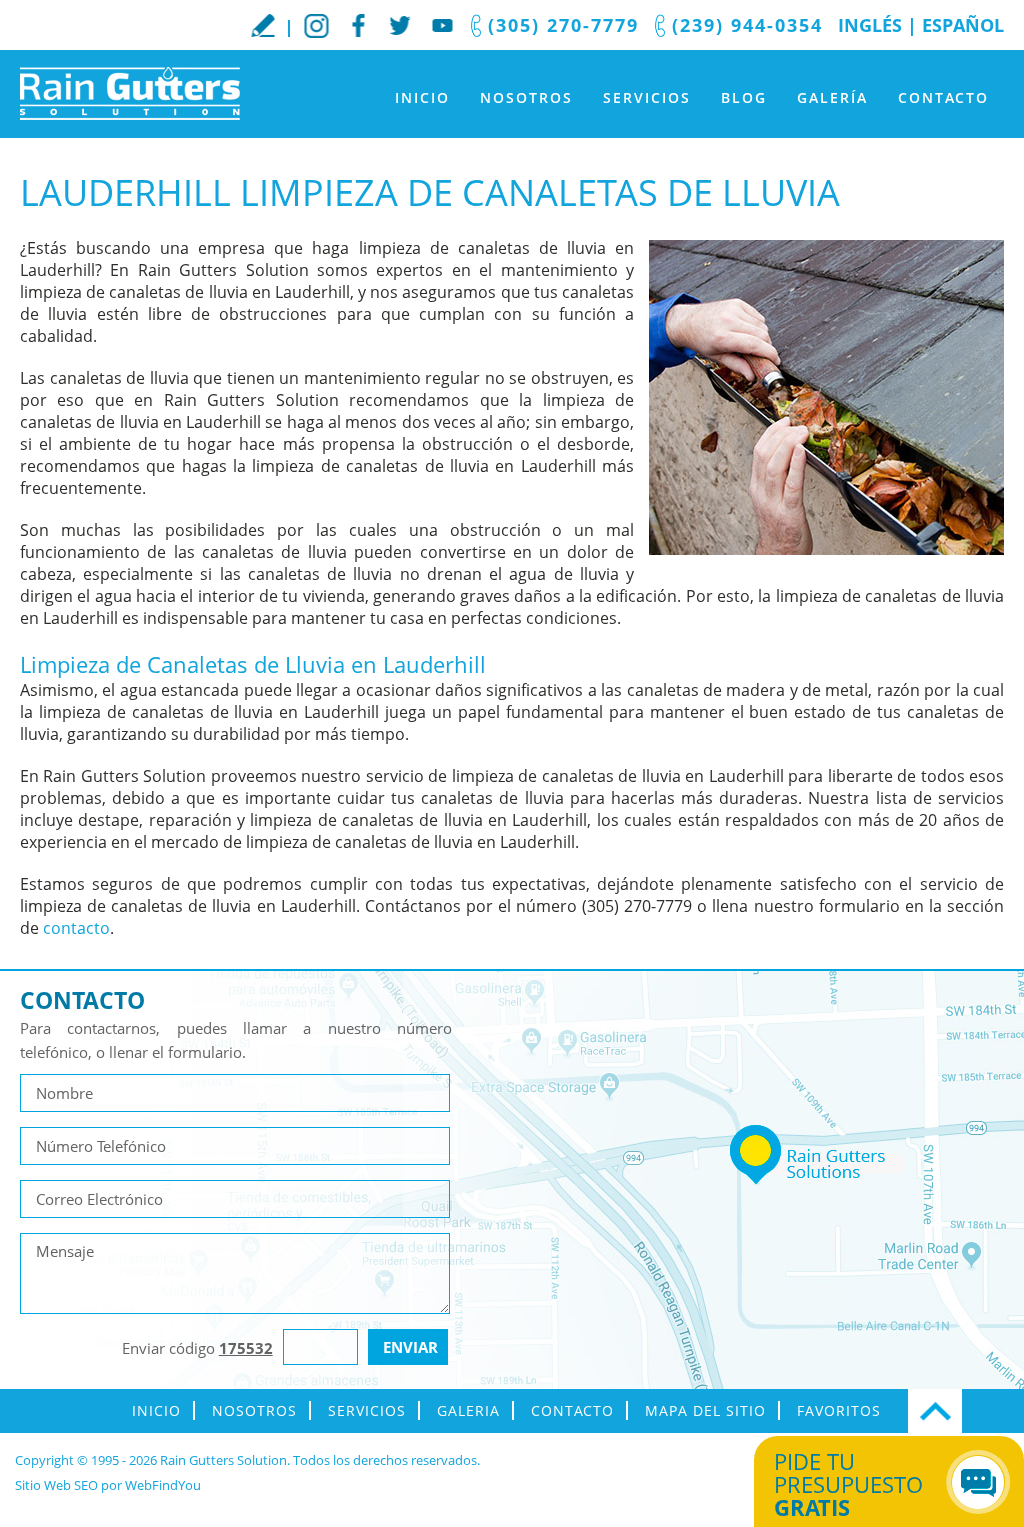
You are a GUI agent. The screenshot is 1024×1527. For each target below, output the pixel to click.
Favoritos (839, 1410)
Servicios (647, 97)
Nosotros (526, 97)
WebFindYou (163, 1485)
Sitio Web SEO (56, 1485)
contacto (76, 928)
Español (963, 25)
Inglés (870, 25)
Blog (744, 97)
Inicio (422, 97)
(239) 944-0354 (747, 25)
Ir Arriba (935, 1411)
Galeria (468, 1410)
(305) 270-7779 (563, 25)
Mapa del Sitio (705, 1410)
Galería (832, 97)
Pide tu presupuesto (848, 1484)
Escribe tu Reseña (263, 25)
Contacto (943, 97)
